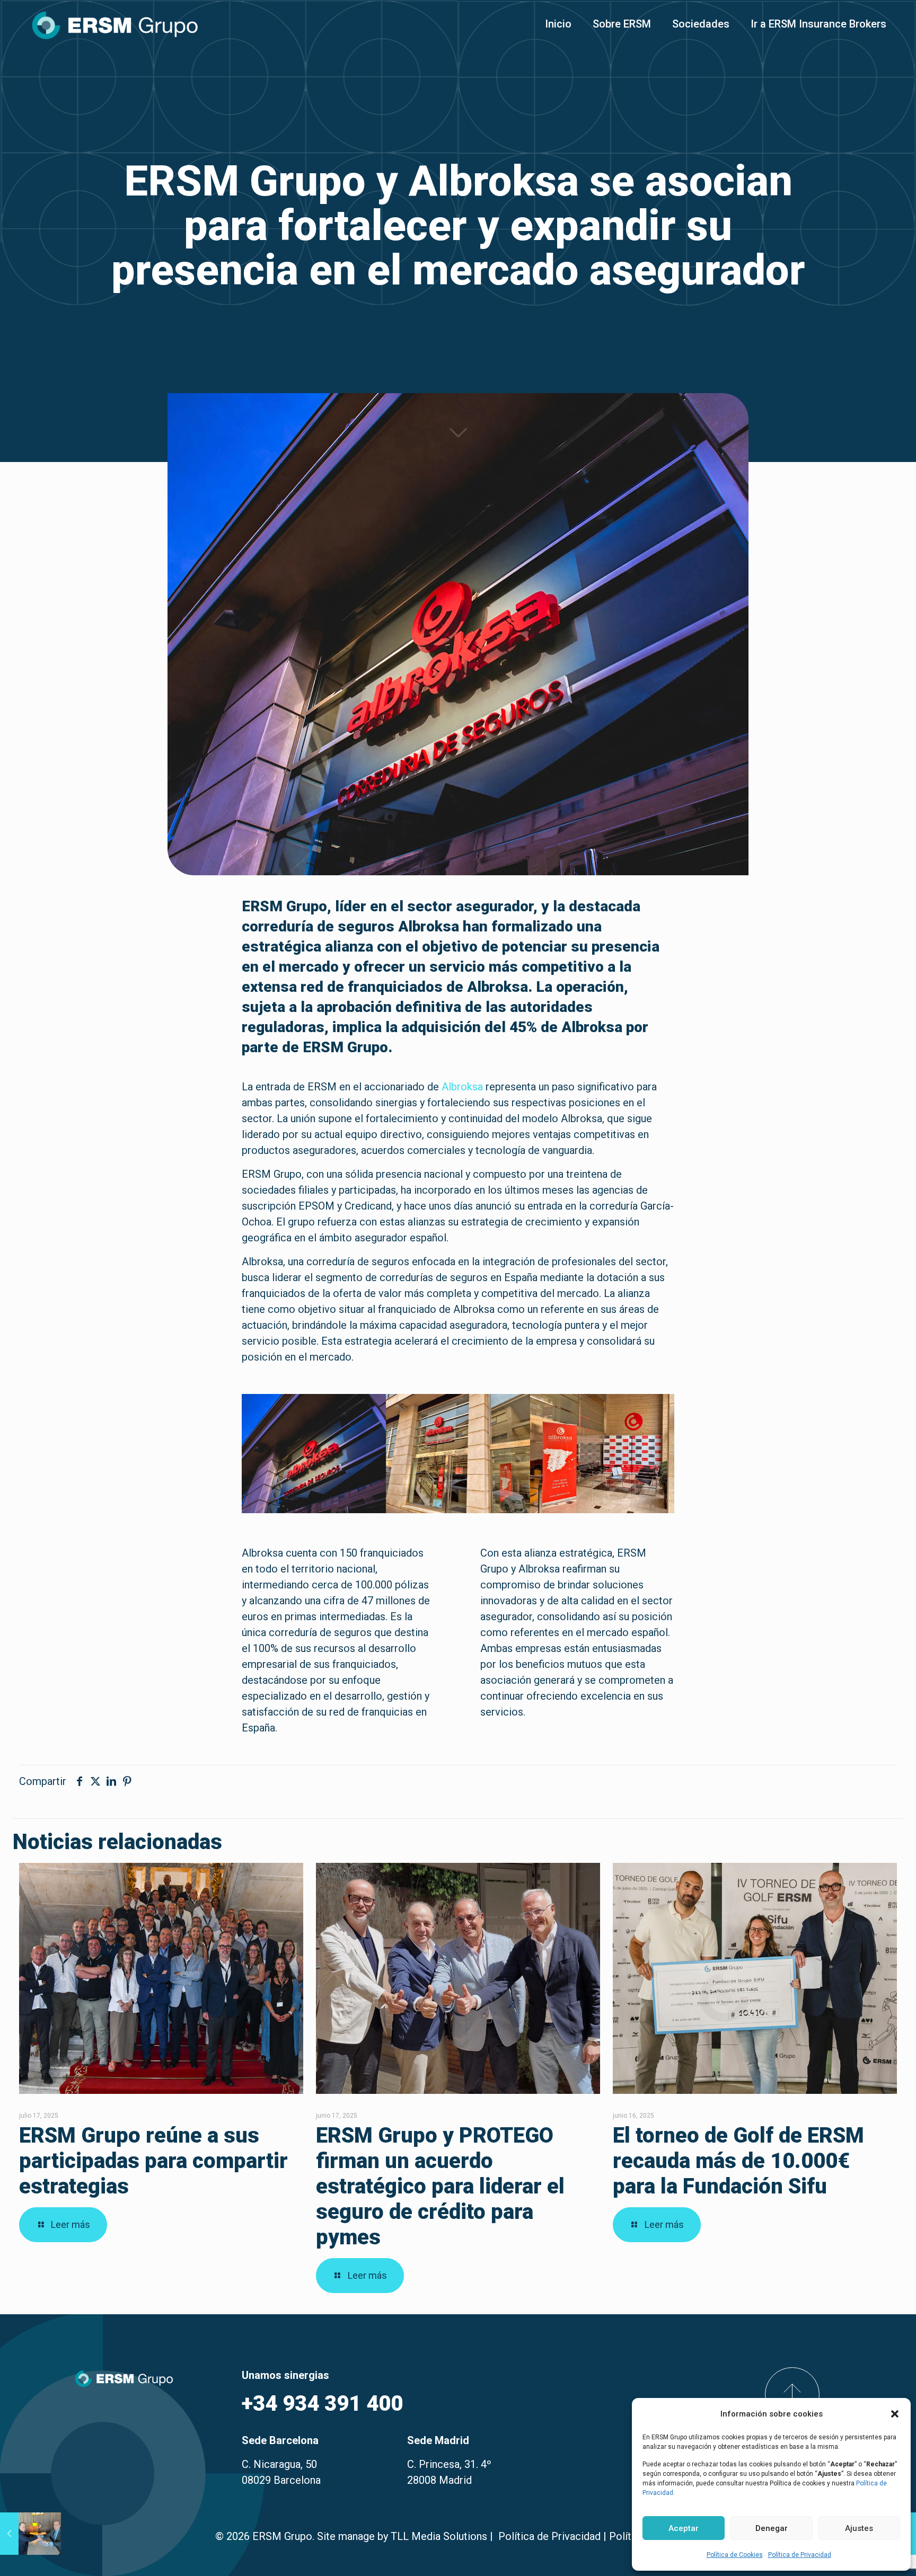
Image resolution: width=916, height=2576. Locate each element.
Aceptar (684, 2528)
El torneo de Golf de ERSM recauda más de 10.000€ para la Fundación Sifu (738, 2161)
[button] (895, 2414)
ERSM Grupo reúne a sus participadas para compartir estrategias (153, 2161)
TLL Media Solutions (439, 2536)
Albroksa (462, 1087)
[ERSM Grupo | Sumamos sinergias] (115, 24)
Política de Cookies (735, 2555)
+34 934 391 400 (322, 2404)
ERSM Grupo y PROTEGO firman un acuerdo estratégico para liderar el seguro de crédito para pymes (440, 2186)
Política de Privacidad (800, 2555)
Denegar (772, 2528)
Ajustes (859, 2528)
